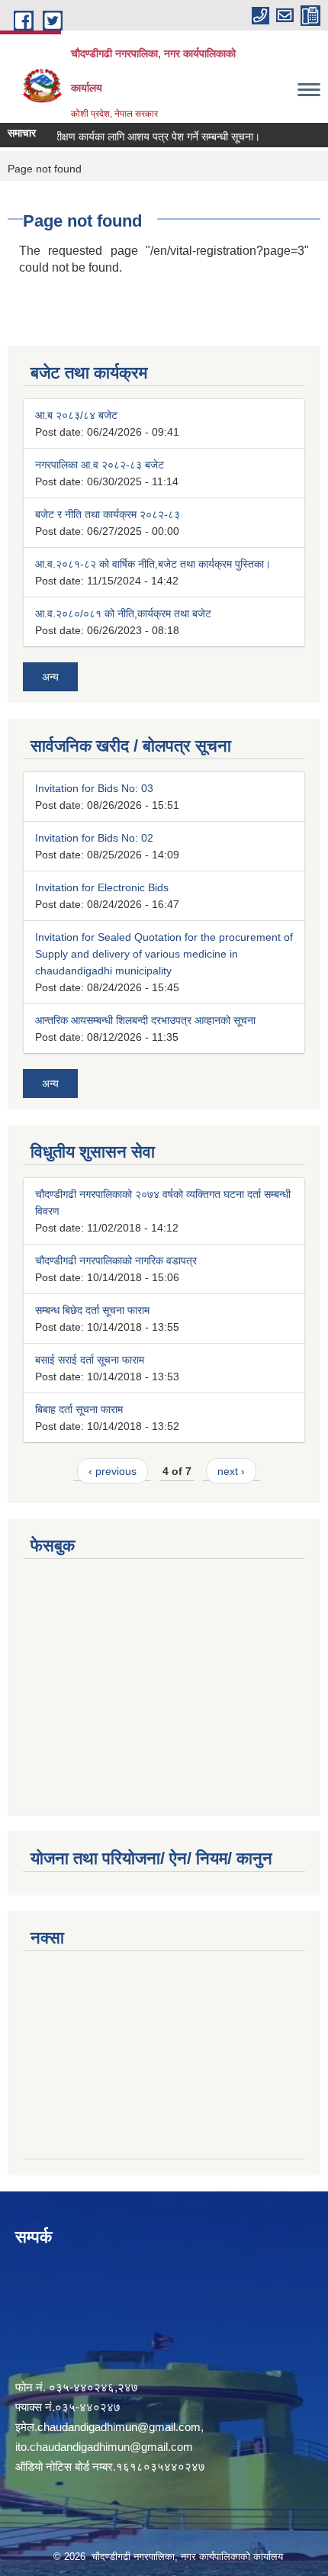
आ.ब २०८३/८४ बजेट (76, 415)
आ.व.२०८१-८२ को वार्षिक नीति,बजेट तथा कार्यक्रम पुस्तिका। (153, 564)
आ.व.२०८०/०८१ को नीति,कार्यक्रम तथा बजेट (123, 613)
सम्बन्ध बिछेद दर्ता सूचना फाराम (92, 1310)
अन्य (50, 677)
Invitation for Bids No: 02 (94, 838)
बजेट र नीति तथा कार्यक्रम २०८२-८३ (108, 514)
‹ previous (113, 1471)
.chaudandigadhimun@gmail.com (117, 2427)
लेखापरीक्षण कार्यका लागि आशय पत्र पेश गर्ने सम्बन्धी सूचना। (135, 137)
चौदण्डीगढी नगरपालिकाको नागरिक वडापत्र (116, 1261)
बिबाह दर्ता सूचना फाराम (79, 1409)
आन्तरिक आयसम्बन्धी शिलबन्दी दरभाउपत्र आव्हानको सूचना (145, 1020)
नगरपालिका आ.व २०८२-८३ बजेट (100, 465)
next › (231, 1471)
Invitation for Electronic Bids (102, 887)
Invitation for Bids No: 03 (94, 788)
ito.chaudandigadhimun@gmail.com (104, 2447)
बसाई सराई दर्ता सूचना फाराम (90, 1360)
